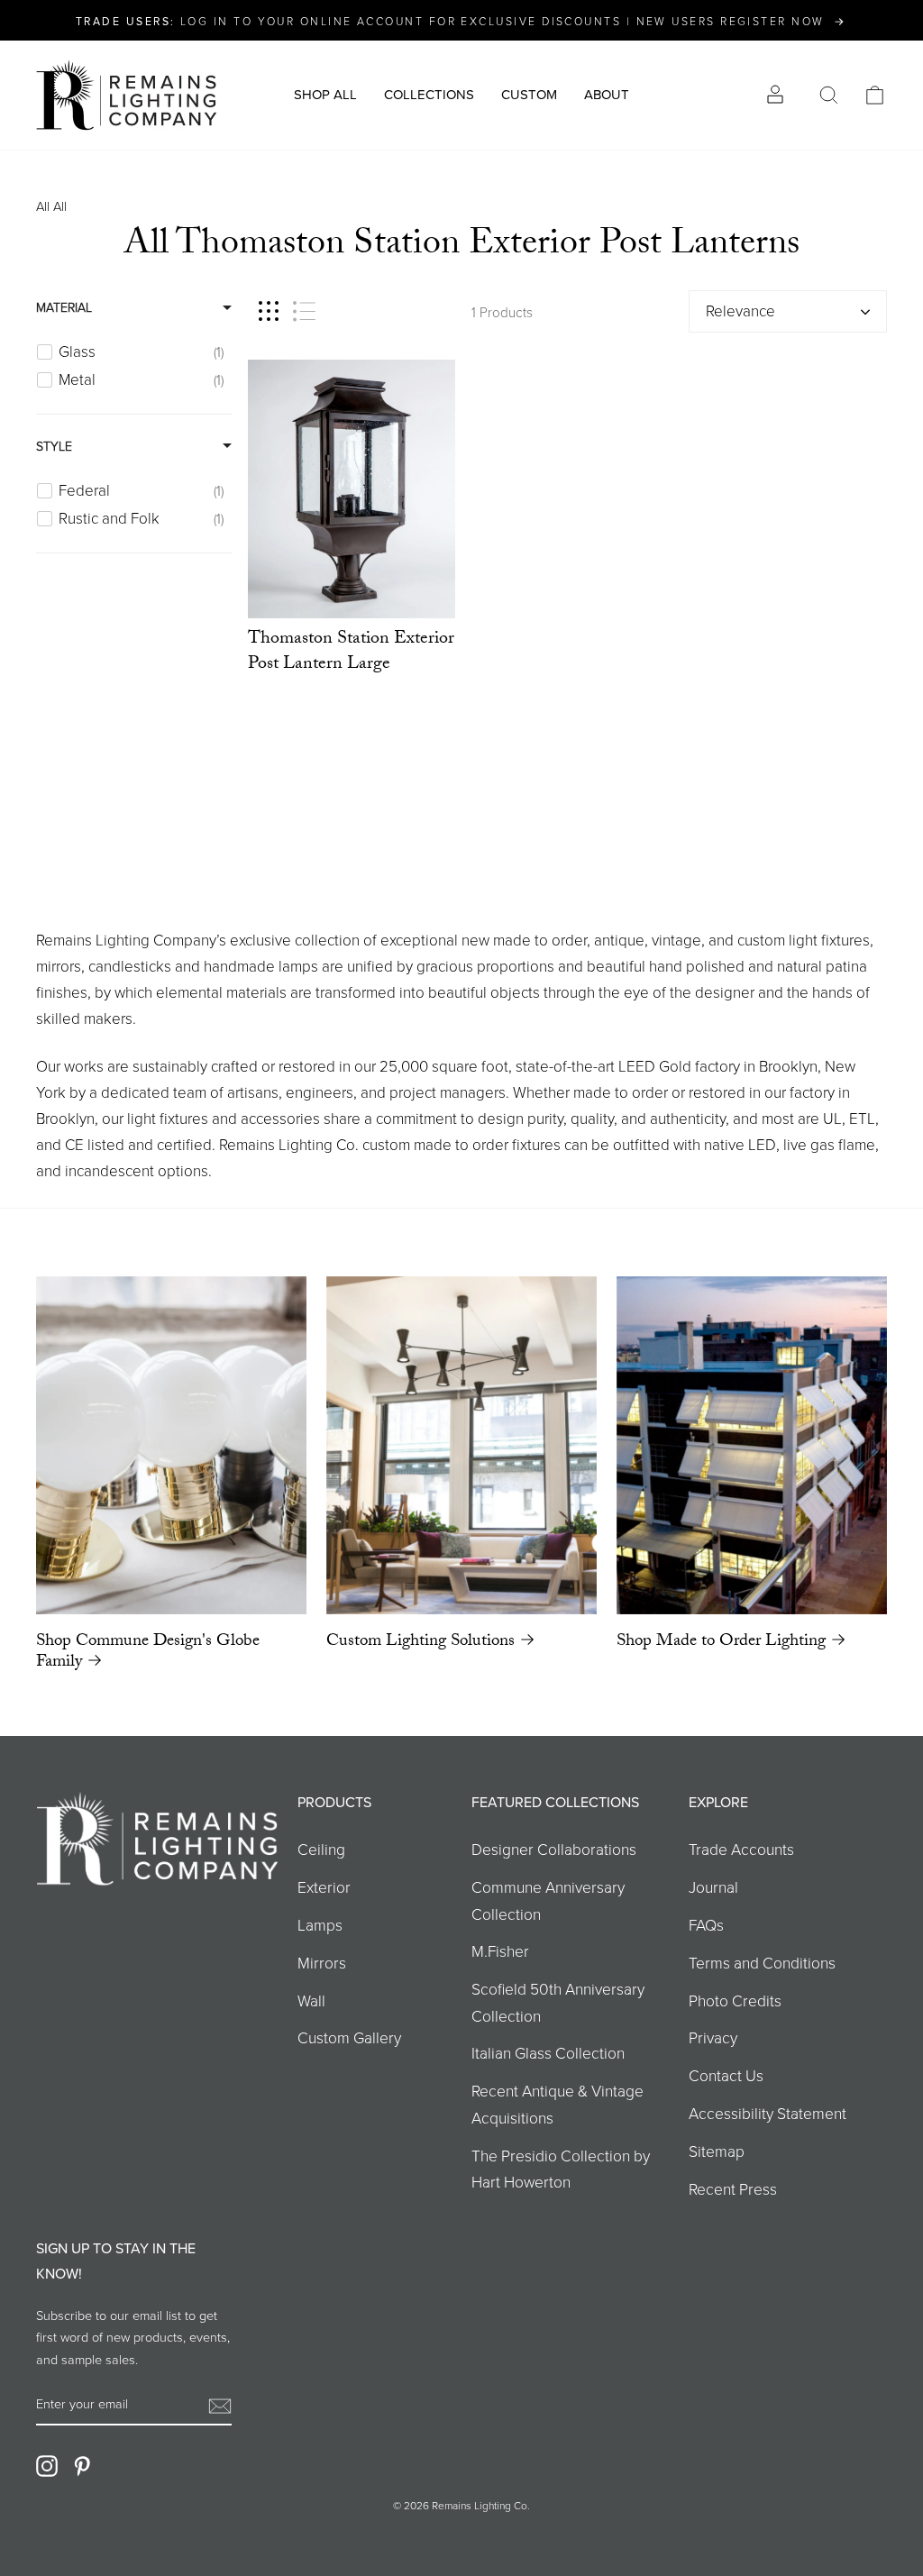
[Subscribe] (220, 2404)
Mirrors (322, 1962)
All (43, 206)
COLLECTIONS (429, 94)
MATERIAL (64, 307)
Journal (713, 1886)
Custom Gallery (349, 2037)
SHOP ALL (325, 94)
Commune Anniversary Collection (548, 1900)
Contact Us (726, 2075)
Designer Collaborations (554, 1849)
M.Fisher (500, 1950)
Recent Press (733, 2188)
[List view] (304, 311)
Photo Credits (735, 2000)
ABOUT (607, 94)
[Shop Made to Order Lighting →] (752, 1445)
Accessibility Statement (768, 2113)
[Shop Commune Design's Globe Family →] (171, 1445)
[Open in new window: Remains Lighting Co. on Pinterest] (82, 2465)
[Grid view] (269, 311)
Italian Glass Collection (548, 2052)
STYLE (54, 446)
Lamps (320, 1924)
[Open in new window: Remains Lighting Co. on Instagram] (47, 2465)
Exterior (324, 1886)
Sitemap (717, 2151)
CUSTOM (529, 94)
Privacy (713, 2037)
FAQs (706, 1924)
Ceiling (321, 1849)
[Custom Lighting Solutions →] (461, 1445)
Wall (311, 2000)
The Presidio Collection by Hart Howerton (561, 2168)
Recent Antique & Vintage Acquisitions (557, 2103)
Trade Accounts (741, 1849)
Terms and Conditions (762, 1962)
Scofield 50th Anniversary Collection (558, 2001)
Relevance (740, 311)
